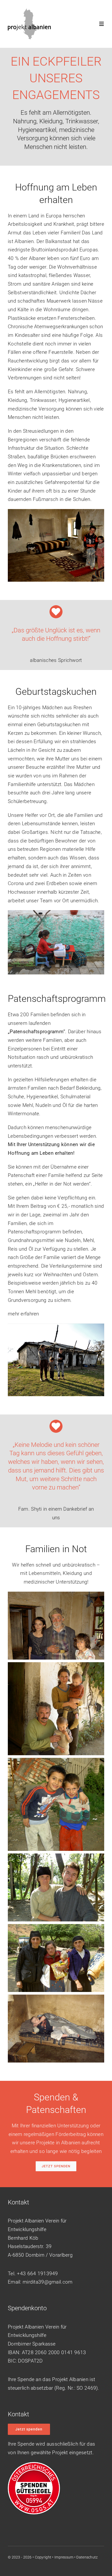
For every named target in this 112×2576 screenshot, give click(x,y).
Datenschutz (87, 2557)
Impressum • (65, 2557)
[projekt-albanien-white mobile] (29, 11)
